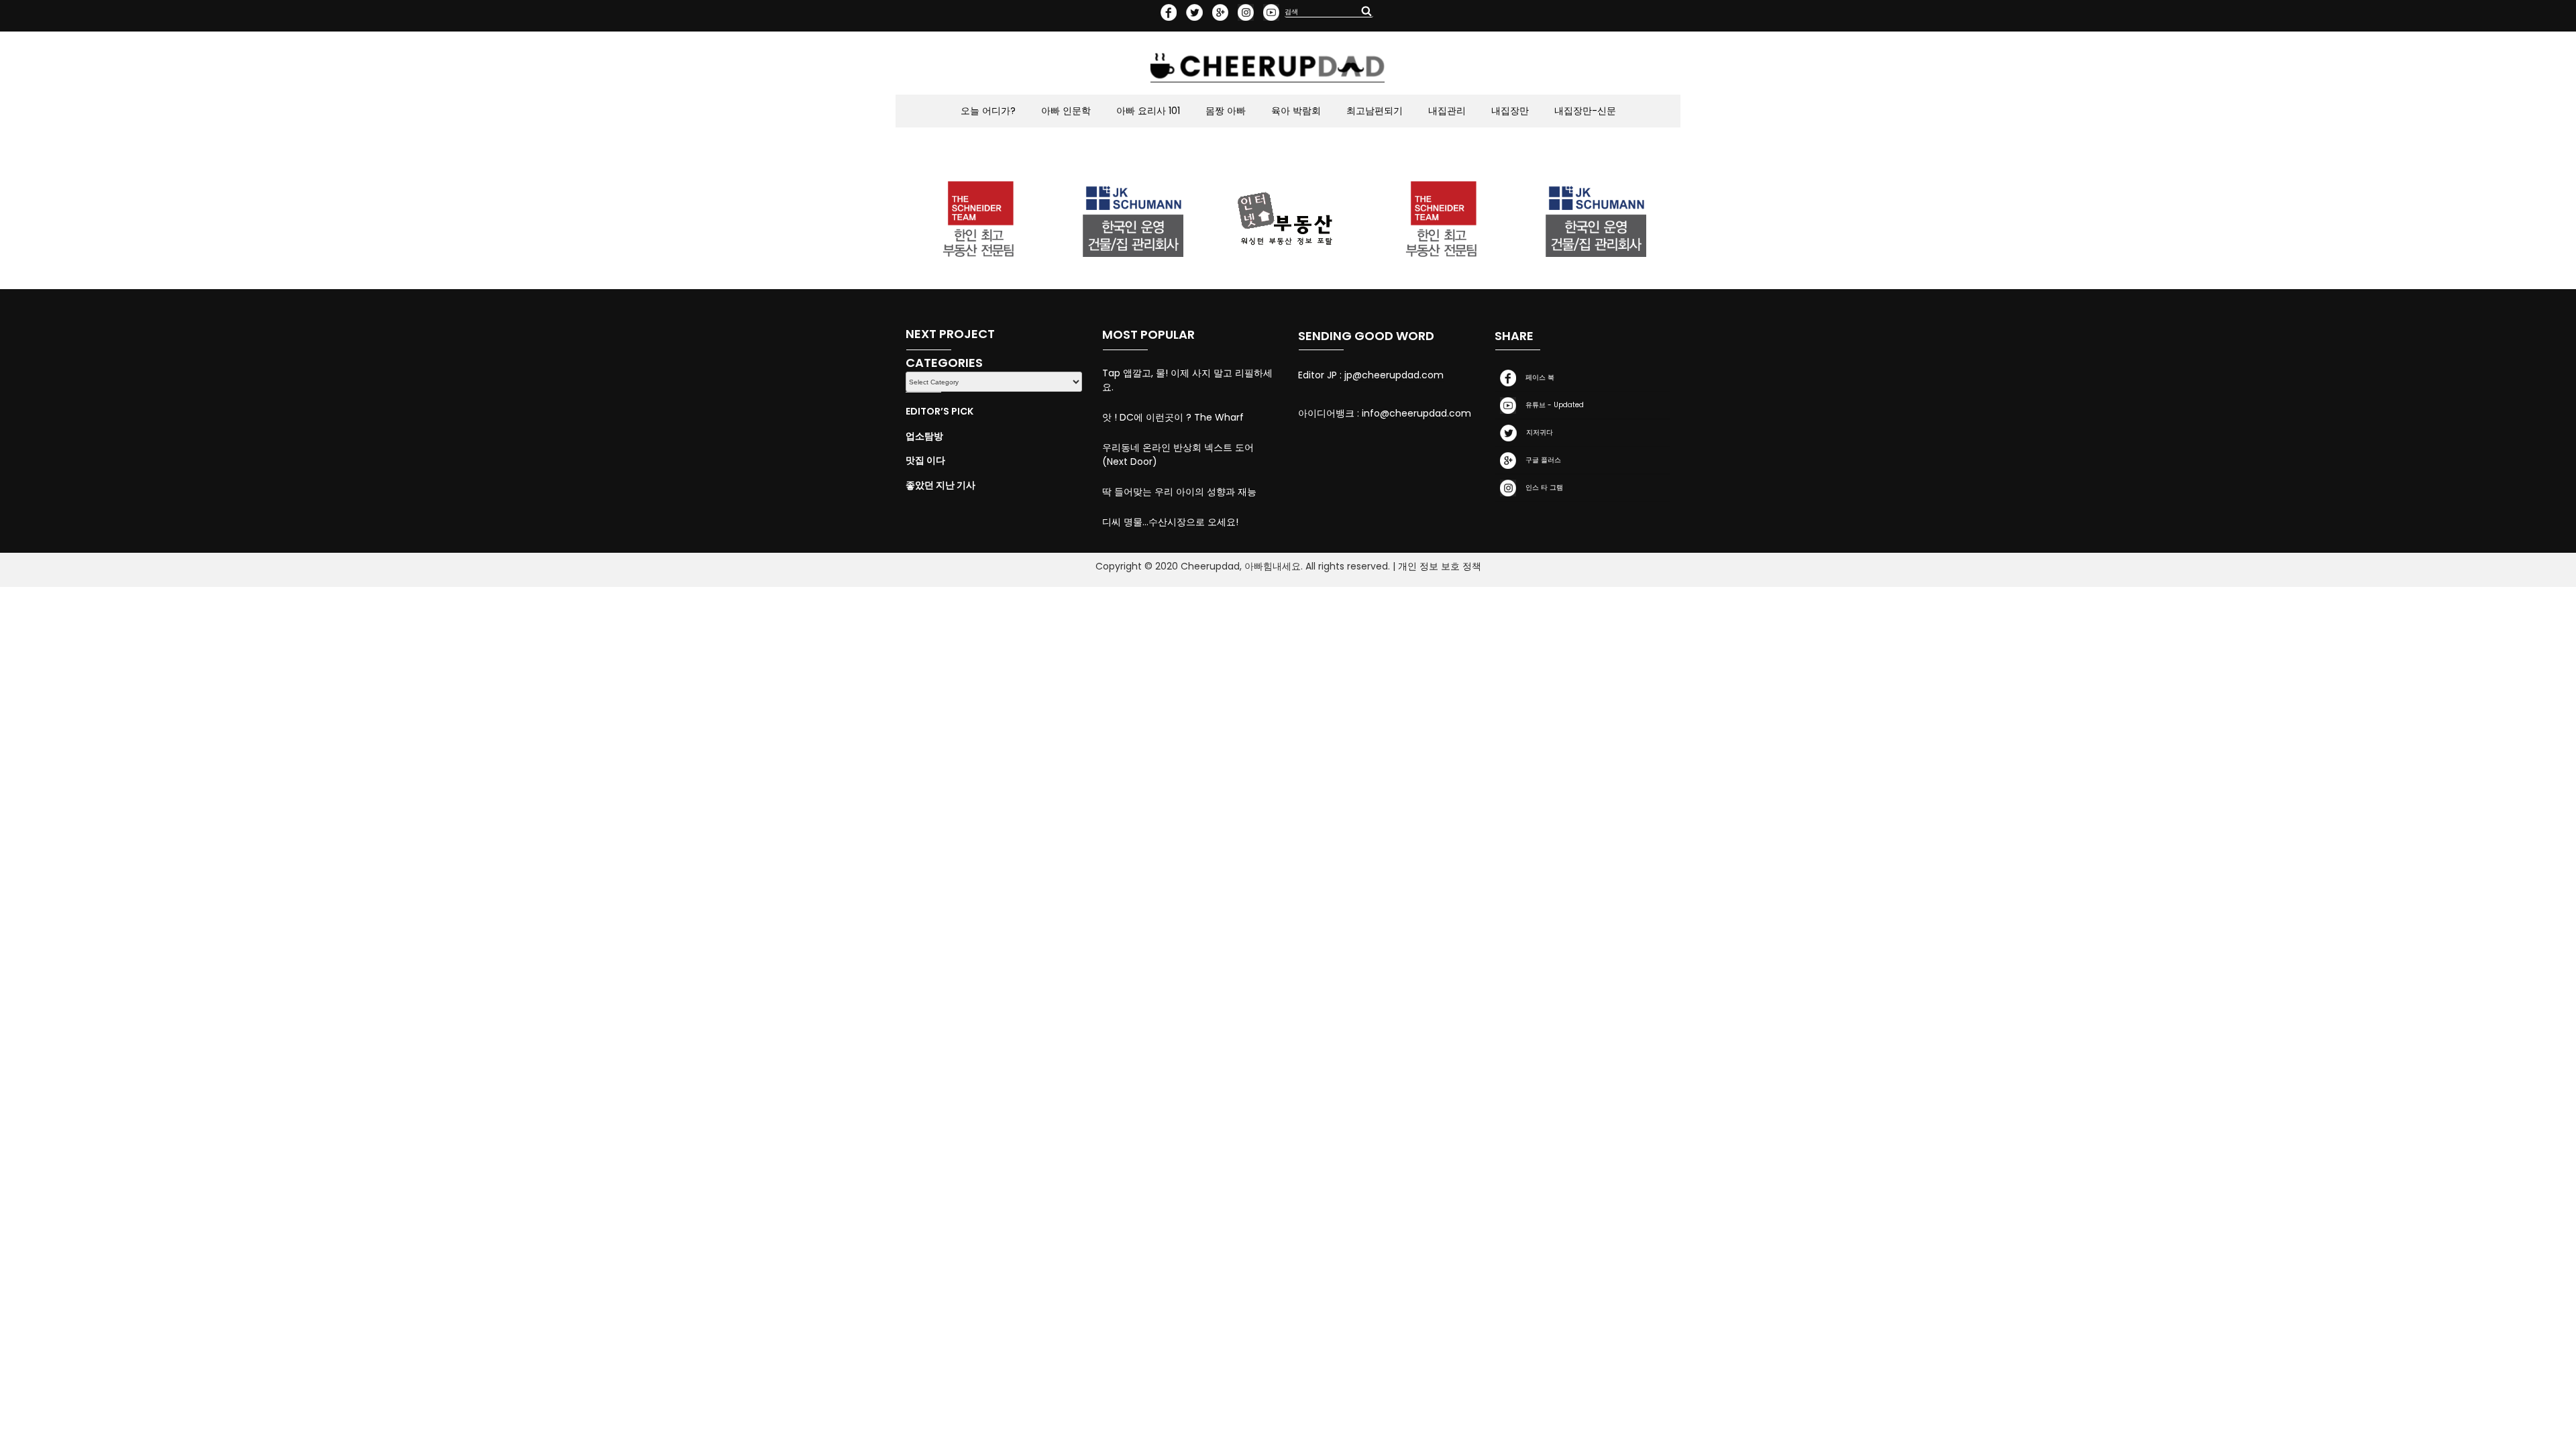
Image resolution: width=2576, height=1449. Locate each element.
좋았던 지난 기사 (941, 485)
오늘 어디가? (988, 111)
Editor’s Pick (940, 411)
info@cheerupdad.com (1416, 413)
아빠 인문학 (1066, 111)
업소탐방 (924, 436)
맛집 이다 (925, 460)
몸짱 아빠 (1226, 111)
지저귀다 (1538, 433)
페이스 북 (1538, 378)
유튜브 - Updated (1553, 406)
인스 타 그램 (1542, 488)
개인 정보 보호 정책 (1440, 566)
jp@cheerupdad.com (1394, 375)
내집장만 (1510, 111)
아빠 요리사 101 (1148, 111)
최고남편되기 (1375, 111)
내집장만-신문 (1585, 111)
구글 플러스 (1541, 461)
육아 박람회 (1296, 111)
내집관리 (1447, 111)
